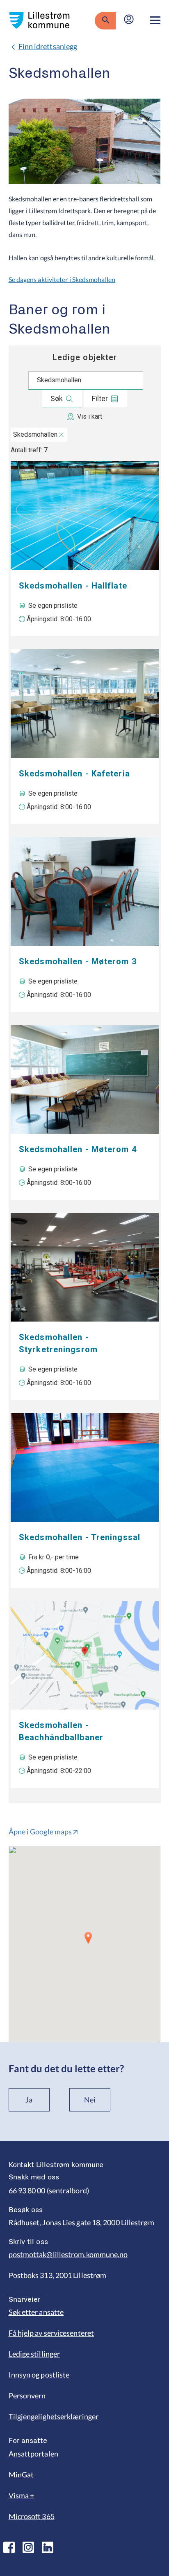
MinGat (21, 2474)
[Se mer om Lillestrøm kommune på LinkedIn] (48, 2547)
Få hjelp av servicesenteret (51, 2333)
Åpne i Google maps (40, 1832)
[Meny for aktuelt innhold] (155, 20)
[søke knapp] (105, 20)
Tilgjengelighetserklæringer (54, 2416)
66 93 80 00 (27, 2190)
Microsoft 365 (32, 2516)
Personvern (27, 2396)
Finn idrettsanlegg (48, 46)
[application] (85, 1944)
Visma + (22, 2495)
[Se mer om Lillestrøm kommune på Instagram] (28, 2547)
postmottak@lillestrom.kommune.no (68, 2254)
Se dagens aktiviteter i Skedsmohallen (62, 279)
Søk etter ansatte (36, 2312)
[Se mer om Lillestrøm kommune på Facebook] (9, 2547)
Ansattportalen (33, 2454)
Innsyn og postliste (39, 2375)
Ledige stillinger (34, 2354)
